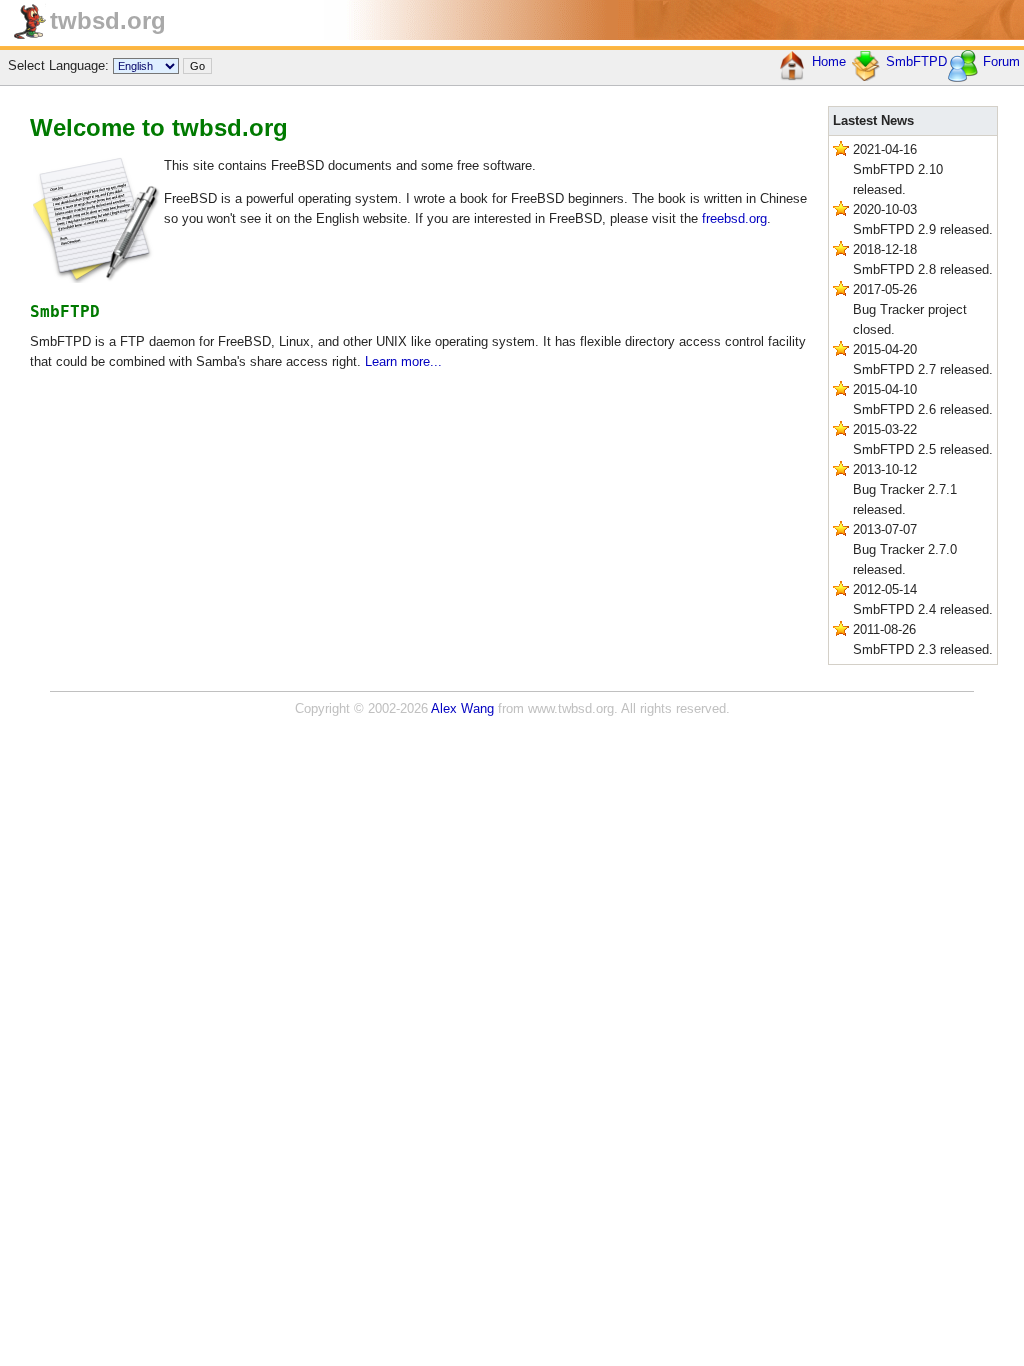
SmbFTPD (914, 61)
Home (827, 61)
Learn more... (403, 361)
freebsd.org (734, 218)
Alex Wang (462, 708)
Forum (999, 61)
